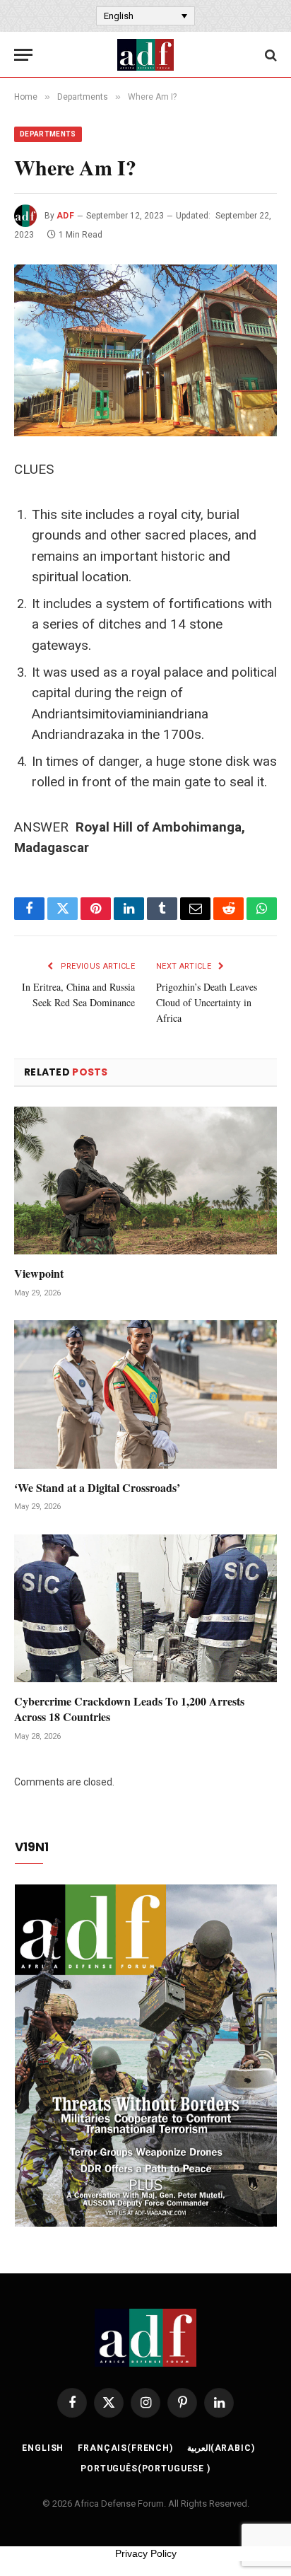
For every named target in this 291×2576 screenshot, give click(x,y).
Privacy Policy (146, 2553)
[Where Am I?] (145, 350)
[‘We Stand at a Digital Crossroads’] (145, 1394)
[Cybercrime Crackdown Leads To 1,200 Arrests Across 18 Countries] (145, 1608)
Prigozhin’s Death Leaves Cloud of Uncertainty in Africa (207, 1002)
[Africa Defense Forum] (145, 55)
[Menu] (23, 55)
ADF (65, 216)
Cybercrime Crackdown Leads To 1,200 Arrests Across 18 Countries (129, 1709)
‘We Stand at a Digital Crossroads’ (97, 1487)
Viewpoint (39, 1273)
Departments (48, 134)
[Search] (269, 55)
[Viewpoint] (145, 1181)
